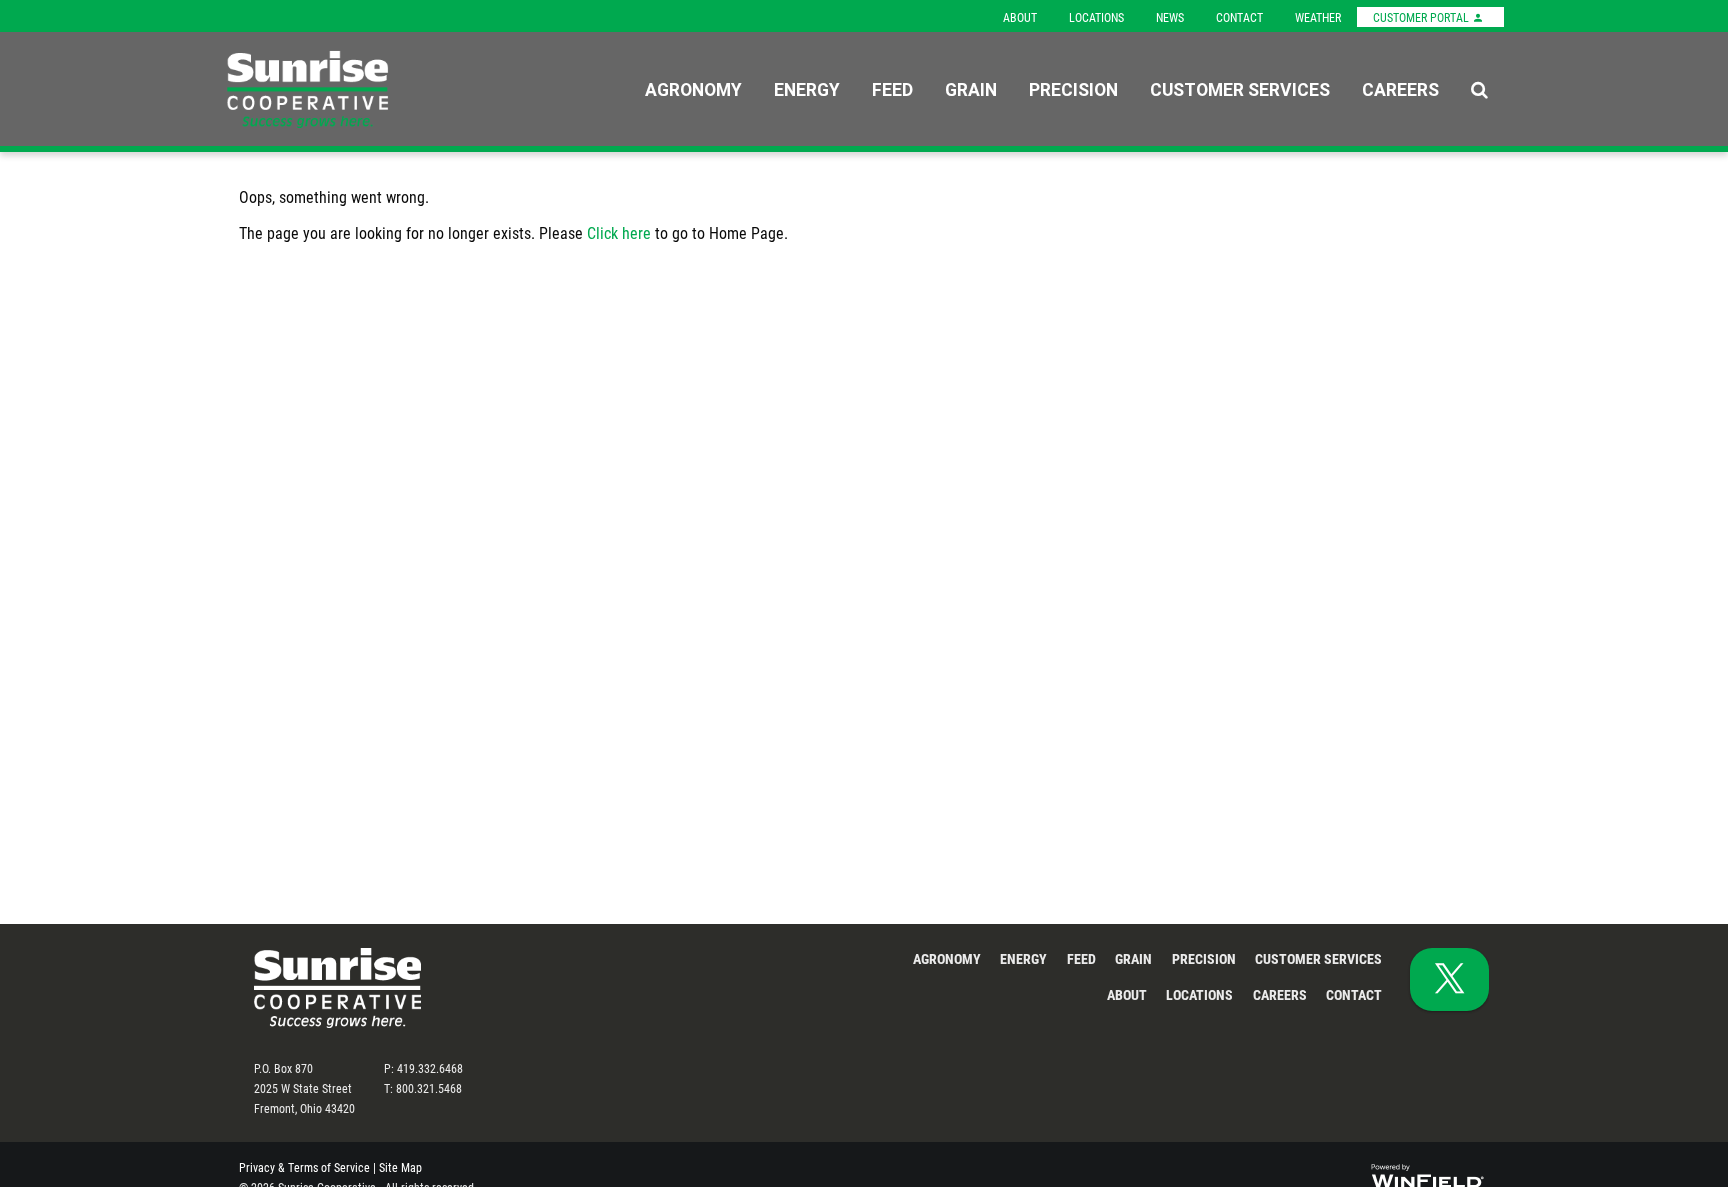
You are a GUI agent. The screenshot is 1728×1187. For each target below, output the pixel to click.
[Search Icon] (1479, 89)
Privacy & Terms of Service (304, 1167)
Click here (619, 232)
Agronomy (693, 89)
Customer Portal (1422, 17)
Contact (1239, 17)
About (1020, 17)
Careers (1400, 89)
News (1170, 17)
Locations (1096, 17)
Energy (807, 89)
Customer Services (1240, 89)
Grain (971, 89)
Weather (1318, 17)
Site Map (400, 1167)
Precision (1073, 89)
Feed (892, 89)
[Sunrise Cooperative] (349, 89)
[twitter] (1449, 979)
